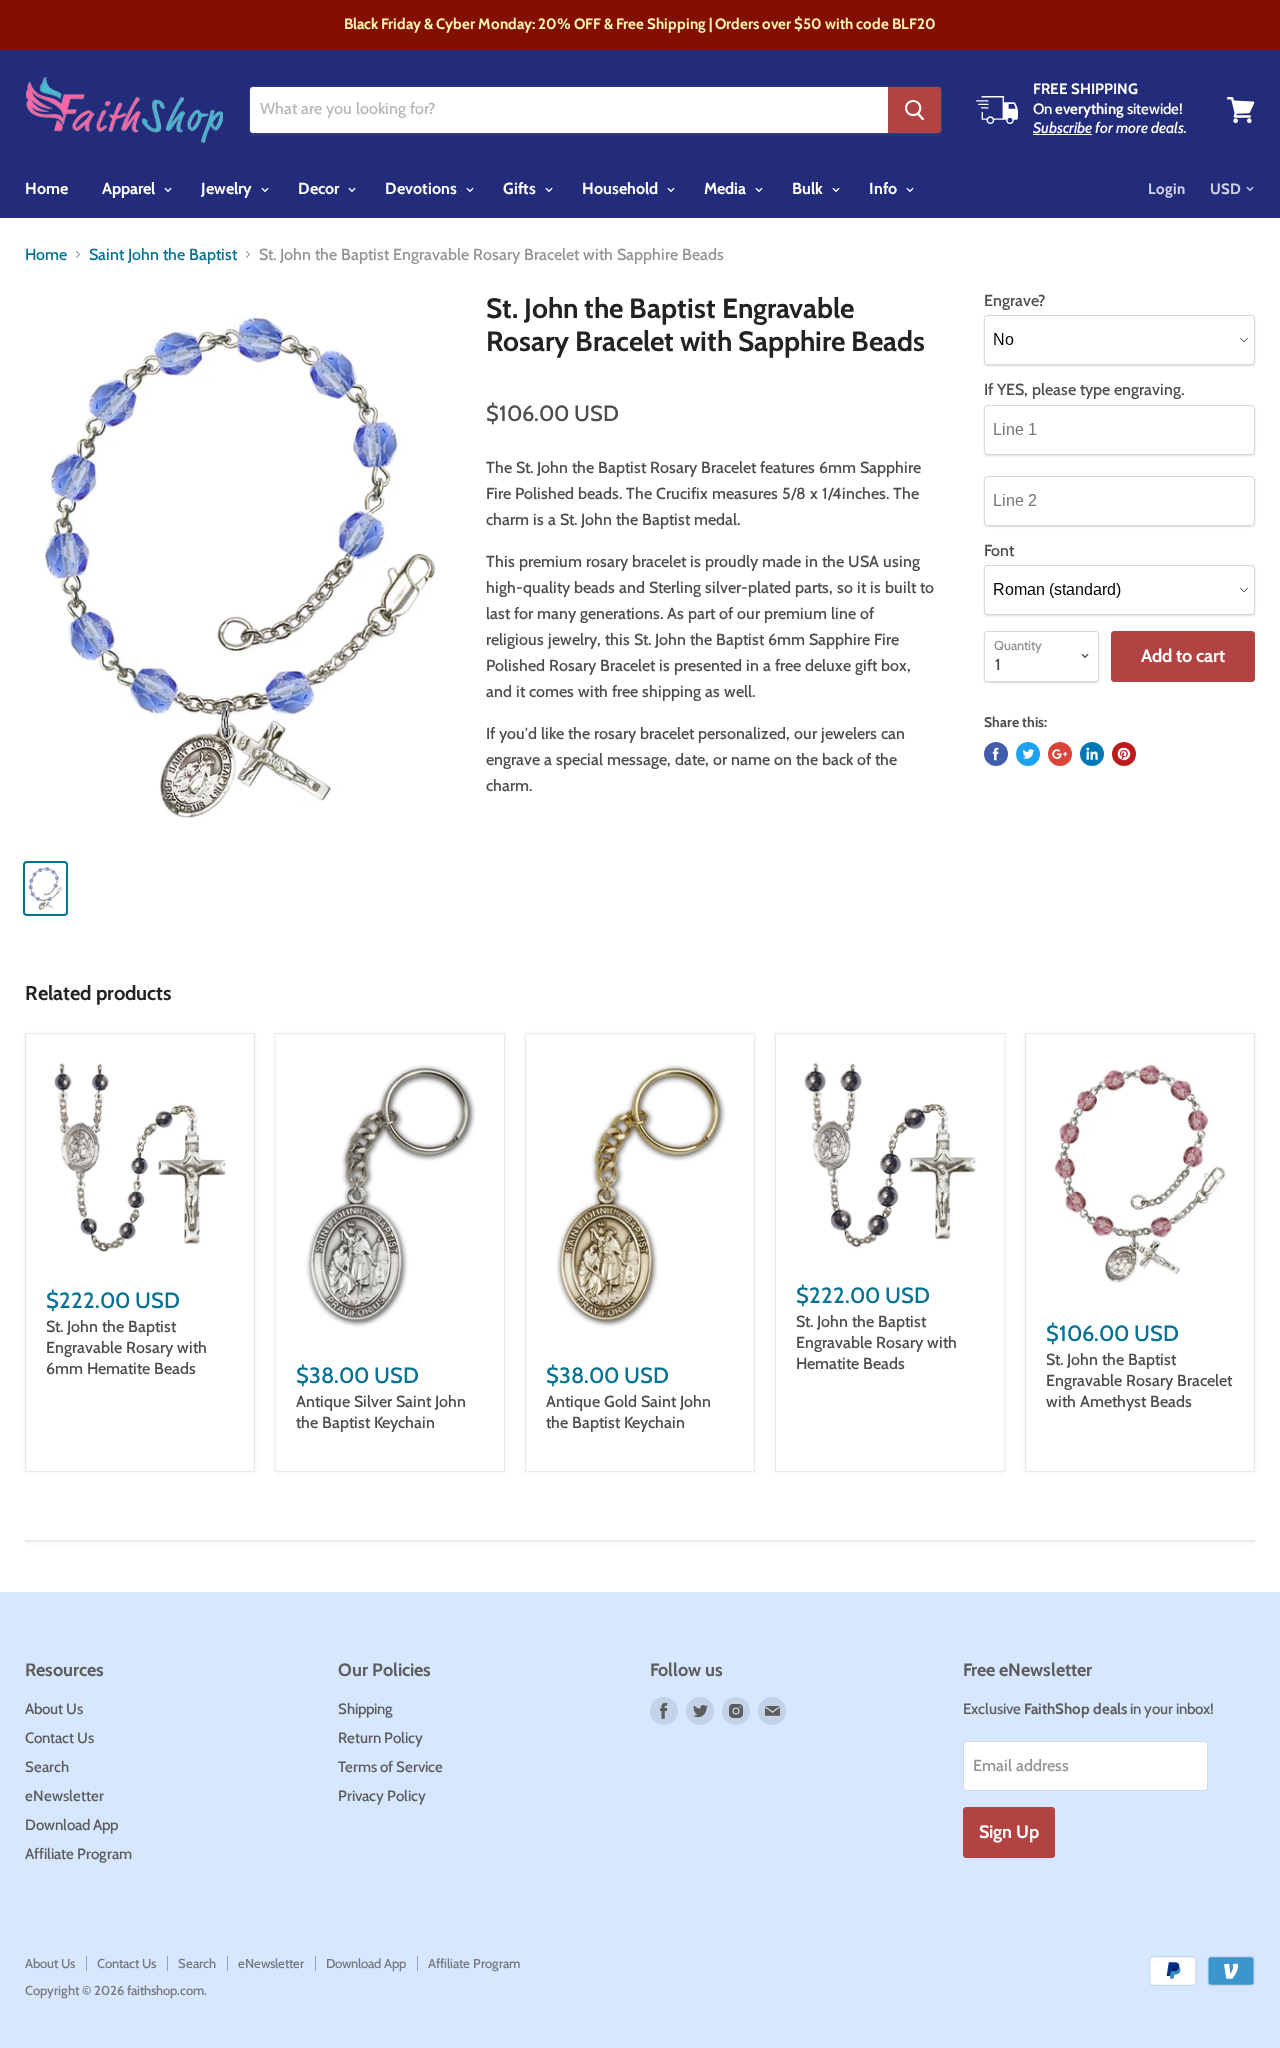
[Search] (914, 110)
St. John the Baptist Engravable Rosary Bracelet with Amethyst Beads (1139, 1380)
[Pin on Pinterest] (1124, 754)
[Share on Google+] (1060, 754)
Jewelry (228, 188)
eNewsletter (64, 1796)
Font (999, 551)
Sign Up (1009, 1832)
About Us (54, 1709)
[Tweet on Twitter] (1028, 754)
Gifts (521, 188)
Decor (320, 188)
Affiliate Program (78, 1854)
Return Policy (380, 1738)
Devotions (423, 188)
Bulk (809, 188)
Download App (71, 1825)
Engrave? (1014, 301)
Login (1166, 189)
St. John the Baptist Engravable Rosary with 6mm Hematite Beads (126, 1347)
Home (46, 188)
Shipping (365, 1709)
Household (622, 188)
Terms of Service (390, 1767)
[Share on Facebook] (996, 754)
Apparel (130, 188)
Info (885, 188)
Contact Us (59, 1738)
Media (727, 188)
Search (47, 1767)
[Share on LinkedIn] (1092, 754)
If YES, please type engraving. (1084, 390)
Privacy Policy (382, 1796)
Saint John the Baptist (163, 255)
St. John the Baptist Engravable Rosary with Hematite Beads (876, 1342)
